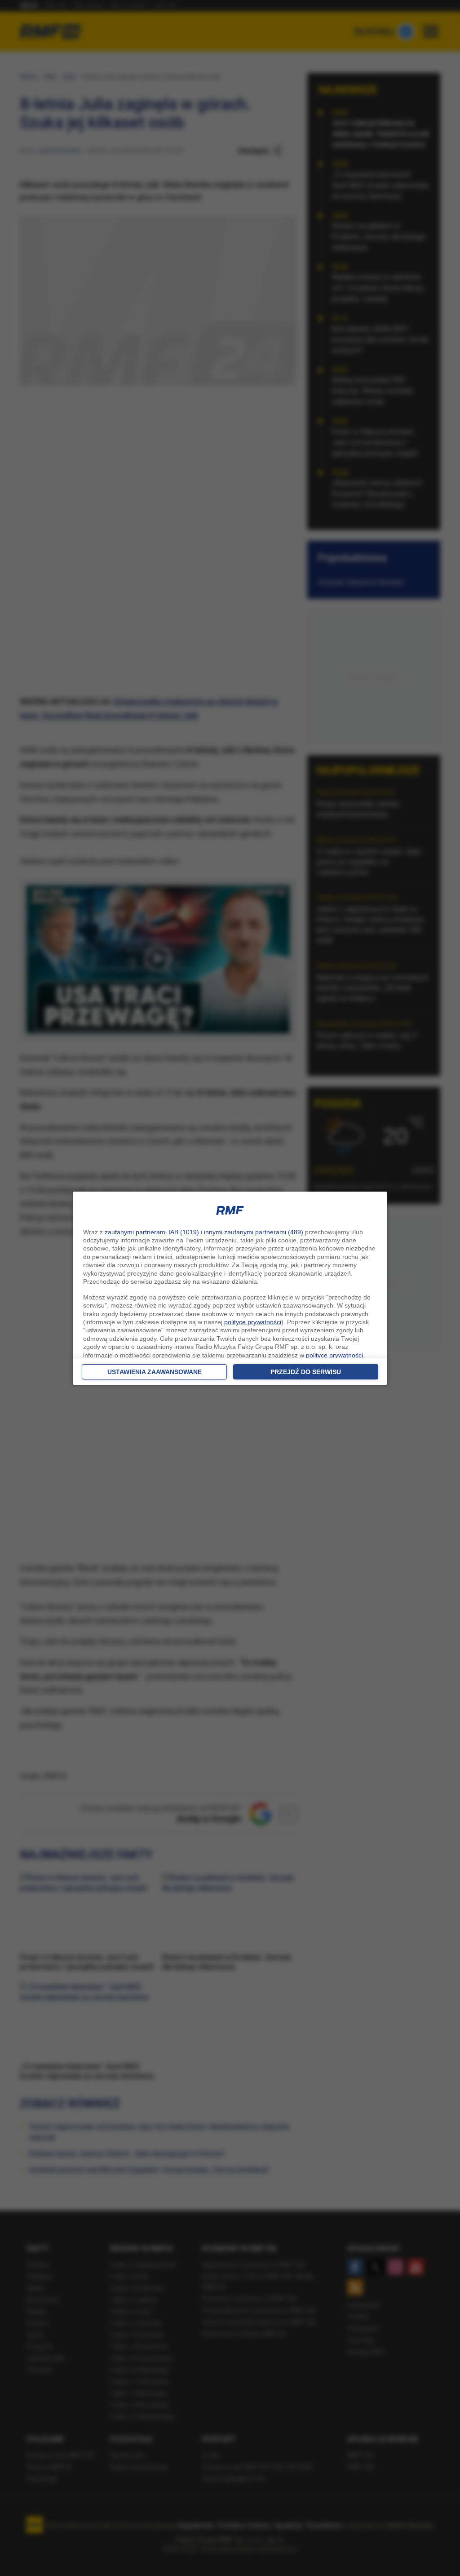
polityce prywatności (253, 1322)
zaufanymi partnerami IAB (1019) (152, 1232)
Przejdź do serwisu (306, 1372)
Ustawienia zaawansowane (155, 1372)
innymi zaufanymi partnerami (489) (254, 1232)
